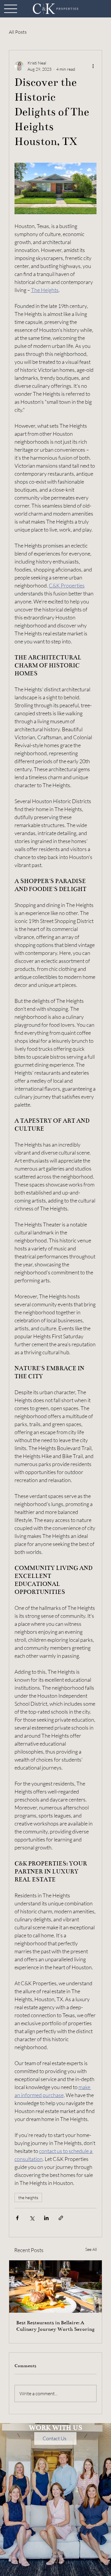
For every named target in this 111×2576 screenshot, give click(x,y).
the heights (28, 2197)
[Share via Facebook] (17, 2218)
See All (91, 2249)
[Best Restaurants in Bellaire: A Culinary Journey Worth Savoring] (56, 2287)
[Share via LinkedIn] (46, 2218)
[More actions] (93, 66)
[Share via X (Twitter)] (32, 2218)
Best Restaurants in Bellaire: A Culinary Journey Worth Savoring (55, 2326)
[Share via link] (61, 2218)
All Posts (18, 32)
